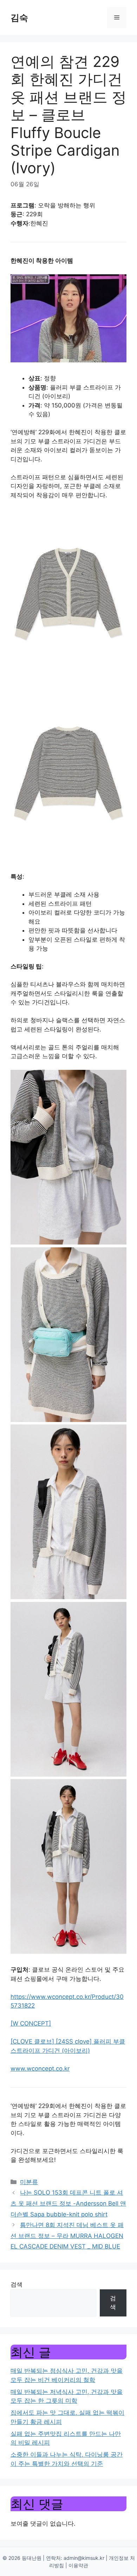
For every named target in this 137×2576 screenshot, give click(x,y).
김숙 (19, 18)
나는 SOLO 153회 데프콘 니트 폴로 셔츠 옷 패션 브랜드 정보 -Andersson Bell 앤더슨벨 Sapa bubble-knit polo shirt (68, 2203)
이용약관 (78, 2565)
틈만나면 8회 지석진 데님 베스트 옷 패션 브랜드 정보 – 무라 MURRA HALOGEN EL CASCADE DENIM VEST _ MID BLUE (67, 2236)
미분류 (29, 2182)
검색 (17, 2284)
